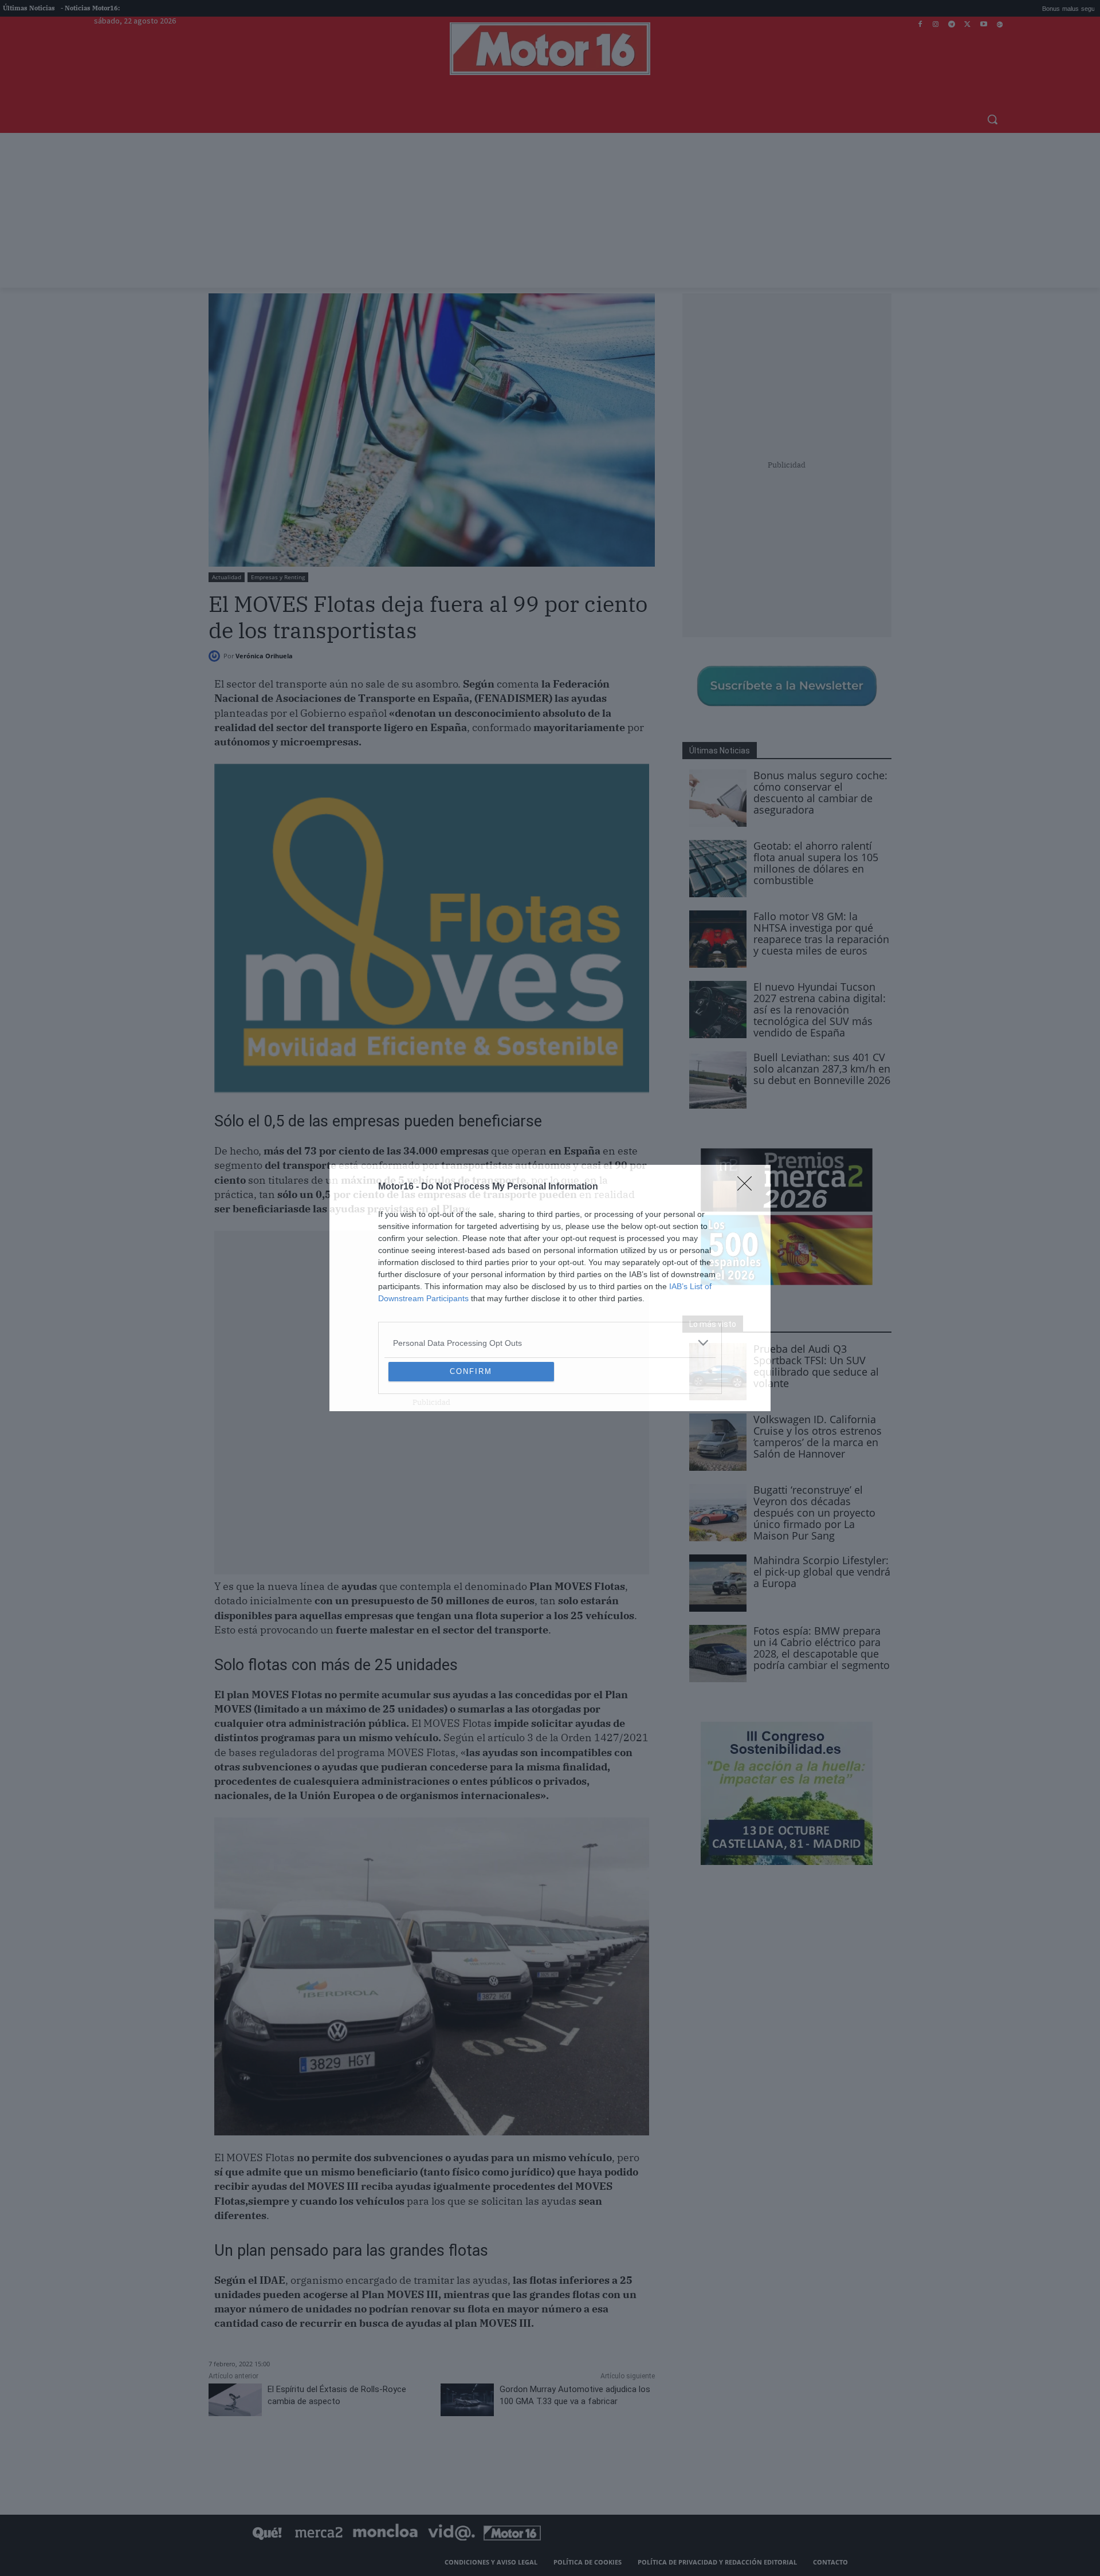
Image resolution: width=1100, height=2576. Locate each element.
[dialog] (550, 1288)
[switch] (692, 1285)
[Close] (748, 1104)
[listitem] (550, 1260)
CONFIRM (471, 1454)
